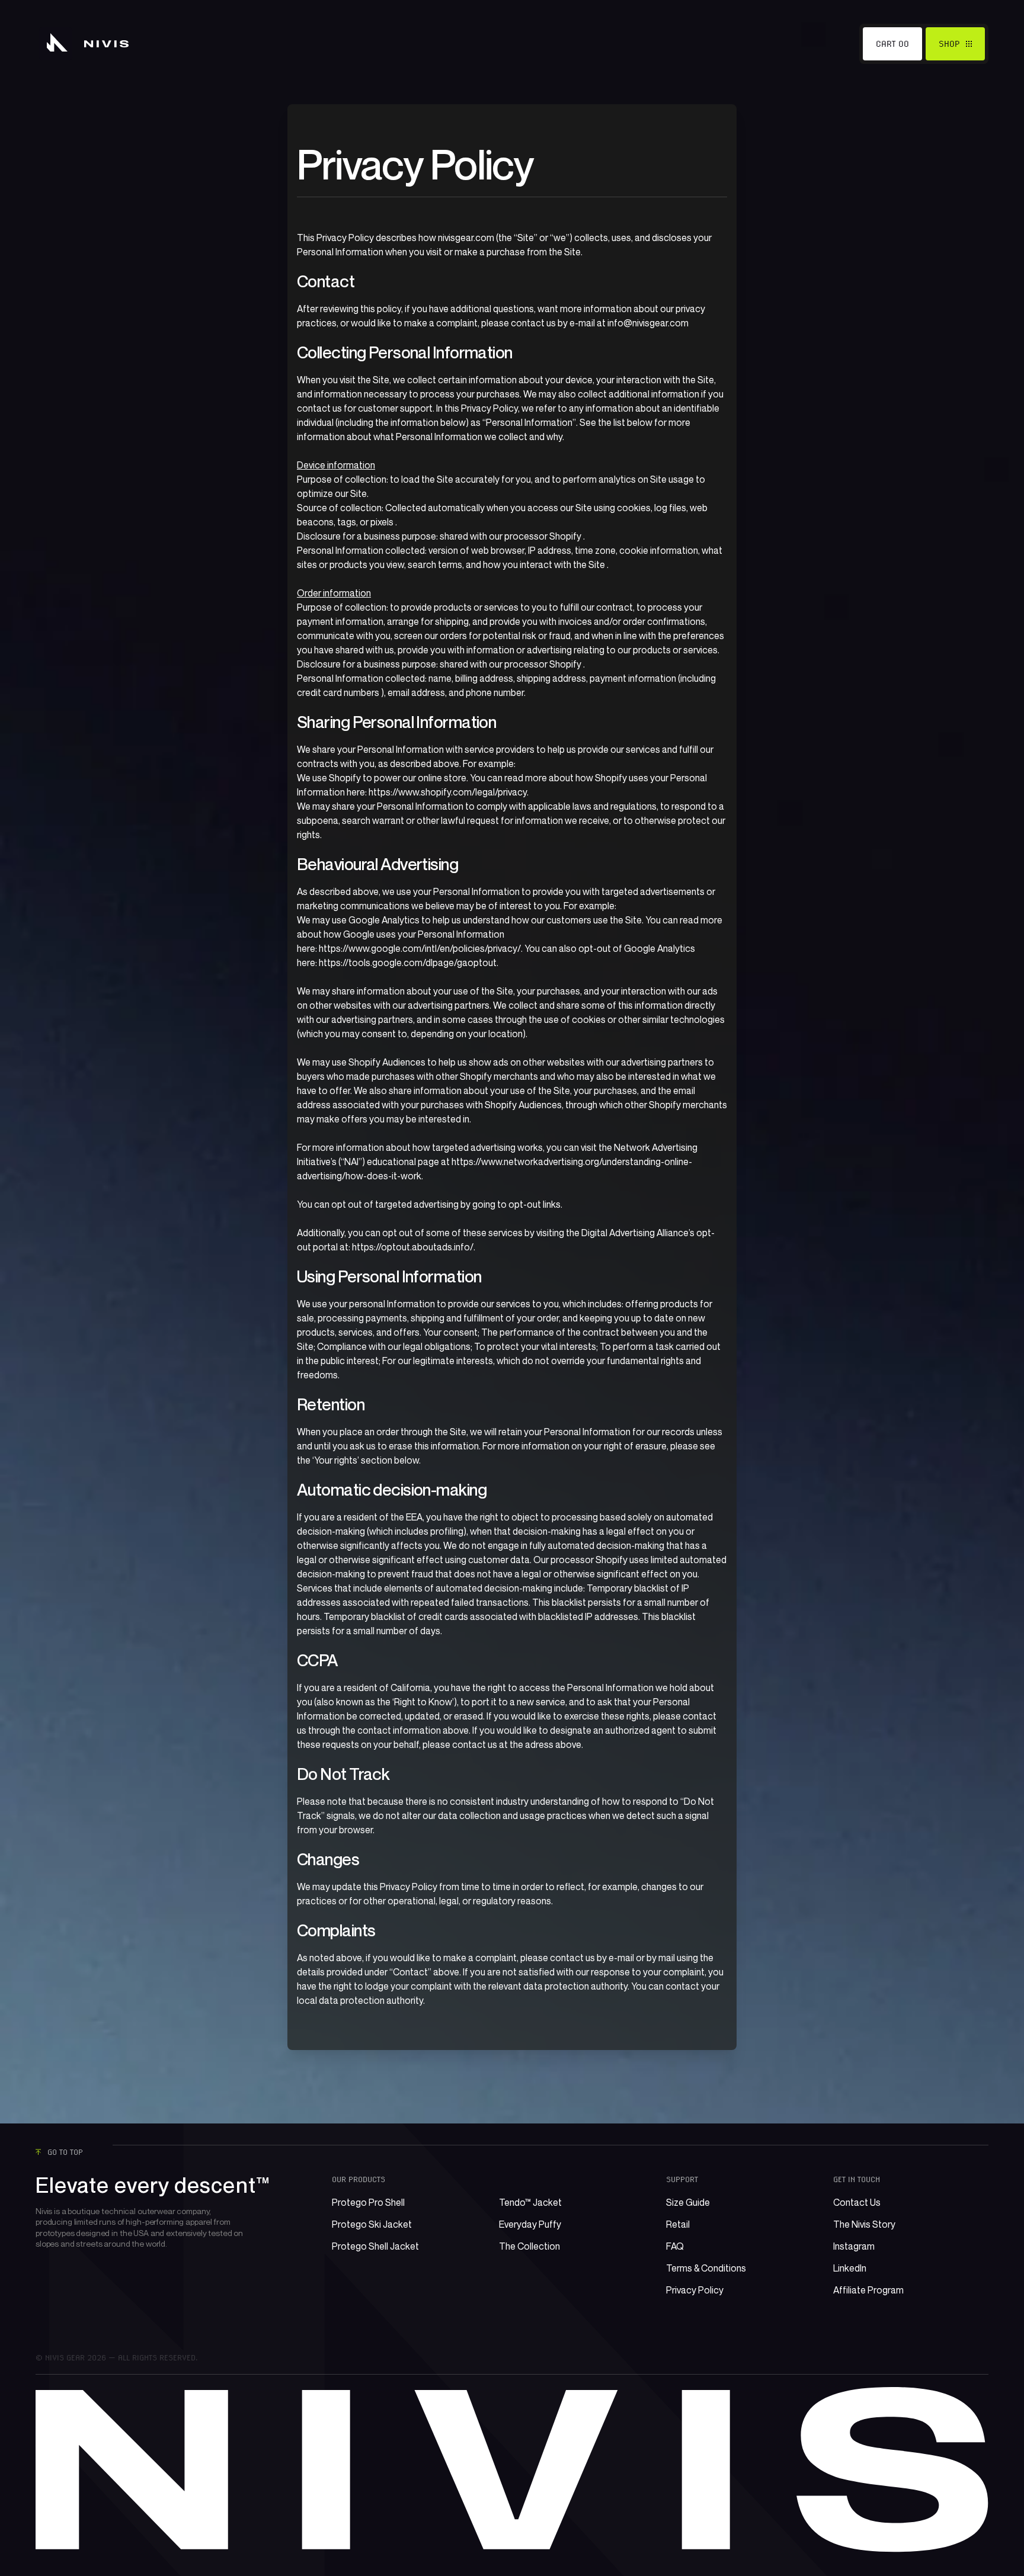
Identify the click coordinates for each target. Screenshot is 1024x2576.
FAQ (675, 2246)
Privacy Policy (695, 2290)
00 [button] (904, 44)
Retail (678, 2224)
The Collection (529, 2246)
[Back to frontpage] (84, 44)
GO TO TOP (65, 2152)
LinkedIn (850, 2268)
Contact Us (857, 2202)
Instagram (854, 2246)
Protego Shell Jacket (375, 2246)
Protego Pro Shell (368, 2202)
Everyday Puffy (530, 2224)
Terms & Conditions (706, 2268)
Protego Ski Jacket (372, 2224)
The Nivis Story (864, 2224)
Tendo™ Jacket (530, 2202)
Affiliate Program (868, 2290)
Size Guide (688, 2202)
